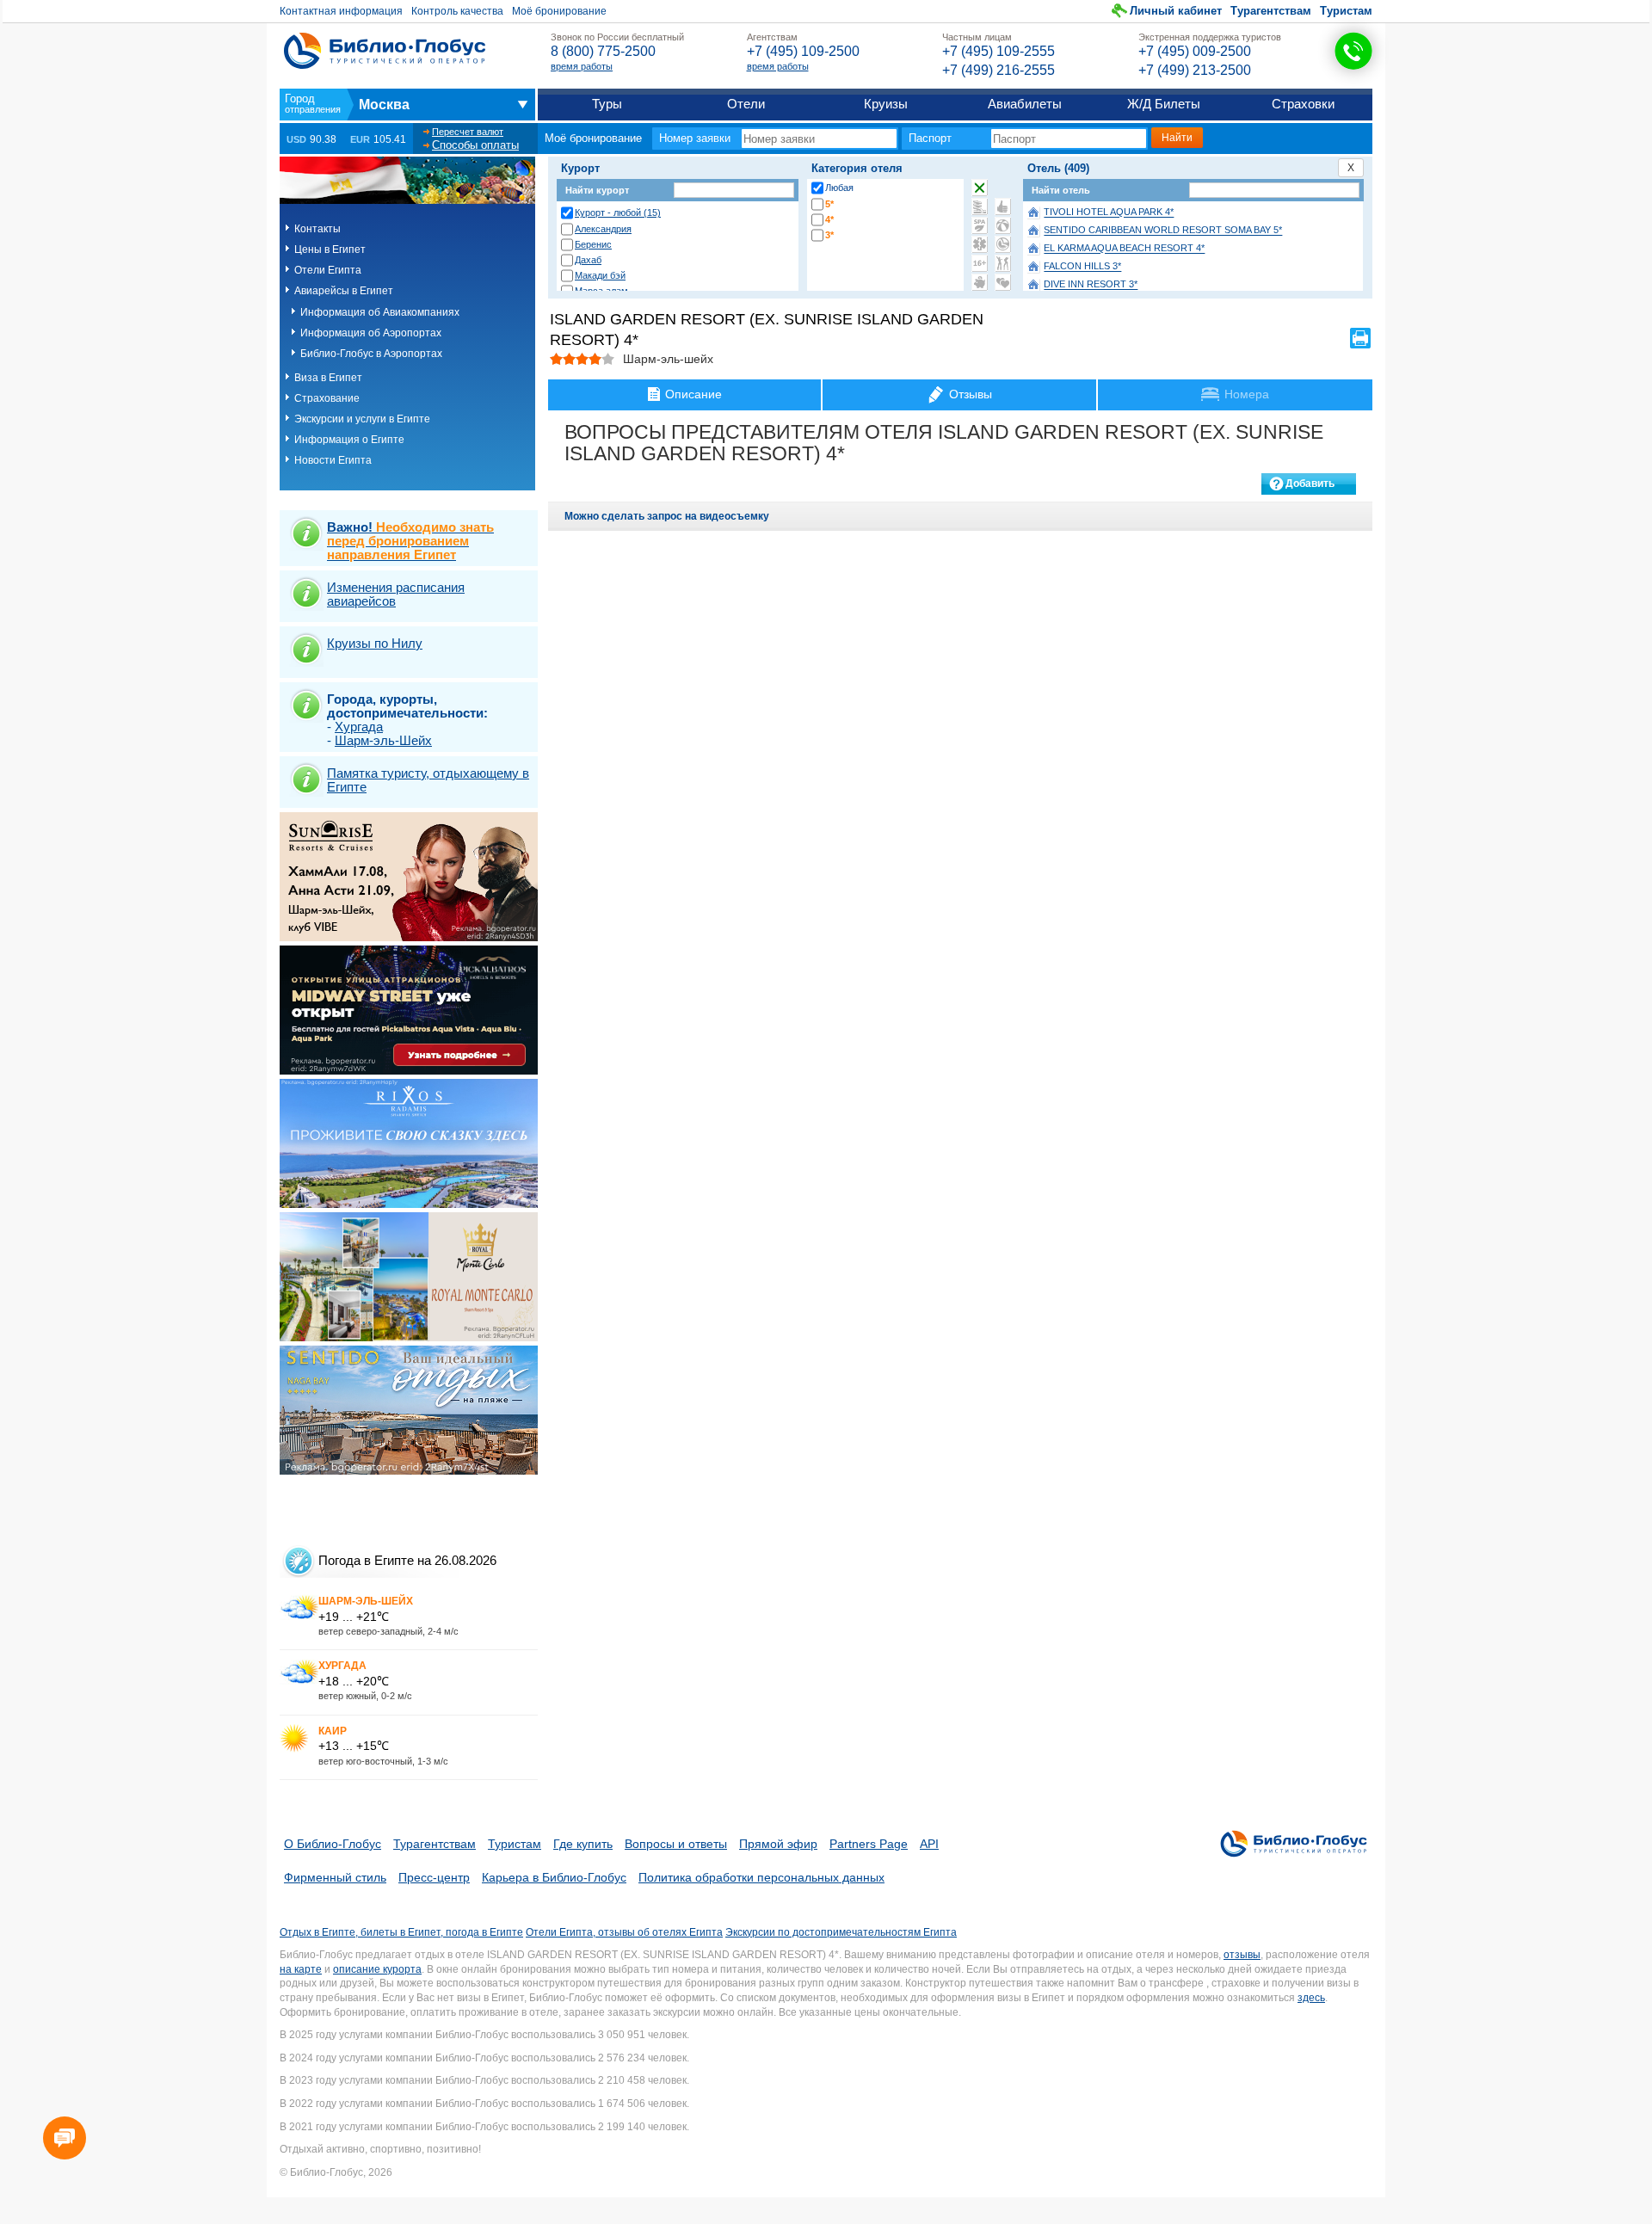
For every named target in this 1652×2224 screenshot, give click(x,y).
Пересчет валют (468, 132)
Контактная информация (341, 11)
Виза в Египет (328, 378)
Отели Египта (328, 270)
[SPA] (980, 225)
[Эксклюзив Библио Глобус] (1003, 244)
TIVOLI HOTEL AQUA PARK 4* (1109, 213)
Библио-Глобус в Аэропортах (371, 354)
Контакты (317, 229)
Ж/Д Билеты (1164, 104)
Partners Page (869, 1844)
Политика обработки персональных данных (761, 1877)
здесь (1311, 1998)
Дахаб (588, 260)
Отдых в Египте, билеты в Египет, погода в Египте (401, 1932)
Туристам (1346, 11)
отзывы (1242, 1955)
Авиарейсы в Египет (344, 291)
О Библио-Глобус (333, 1844)
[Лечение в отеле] (980, 244)
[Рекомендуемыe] (1003, 206)
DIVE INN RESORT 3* (1091, 285)
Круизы (886, 104)
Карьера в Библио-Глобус (554, 1877)
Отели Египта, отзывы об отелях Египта (624, 1932)
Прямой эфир (778, 1844)
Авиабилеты (1025, 104)
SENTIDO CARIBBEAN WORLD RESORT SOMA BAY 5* (1163, 231)
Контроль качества (457, 11)
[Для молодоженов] (1003, 282)
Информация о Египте (349, 440)
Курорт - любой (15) (618, 213)
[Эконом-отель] (980, 282)
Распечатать (1360, 338)
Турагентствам (1271, 11)
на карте (301, 1969)
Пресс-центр (434, 1877)
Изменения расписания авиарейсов (396, 594)
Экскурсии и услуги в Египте (362, 419)
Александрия (603, 229)
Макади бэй (600, 275)
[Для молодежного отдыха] (1003, 263)
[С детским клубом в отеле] (1003, 225)
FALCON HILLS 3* (1082, 267)
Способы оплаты (475, 145)
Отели (746, 104)
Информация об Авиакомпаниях (380, 312)
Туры (607, 104)
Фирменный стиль (335, 1877)
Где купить (583, 1844)
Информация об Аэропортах (371, 333)
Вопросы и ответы (676, 1844)
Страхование (327, 398)
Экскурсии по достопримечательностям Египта (841, 1932)
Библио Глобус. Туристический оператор (385, 51)
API (929, 1844)
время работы (582, 66)
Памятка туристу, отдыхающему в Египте (428, 780)
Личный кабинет (1176, 11)
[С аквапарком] (980, 206)
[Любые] (980, 188)
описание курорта (377, 1969)
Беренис (593, 244)
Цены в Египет (330, 250)
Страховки (1303, 104)
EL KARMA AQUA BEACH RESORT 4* (1124, 249)
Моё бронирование (559, 11)
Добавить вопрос (1310, 486)
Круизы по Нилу (375, 643)
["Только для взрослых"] (980, 263)
